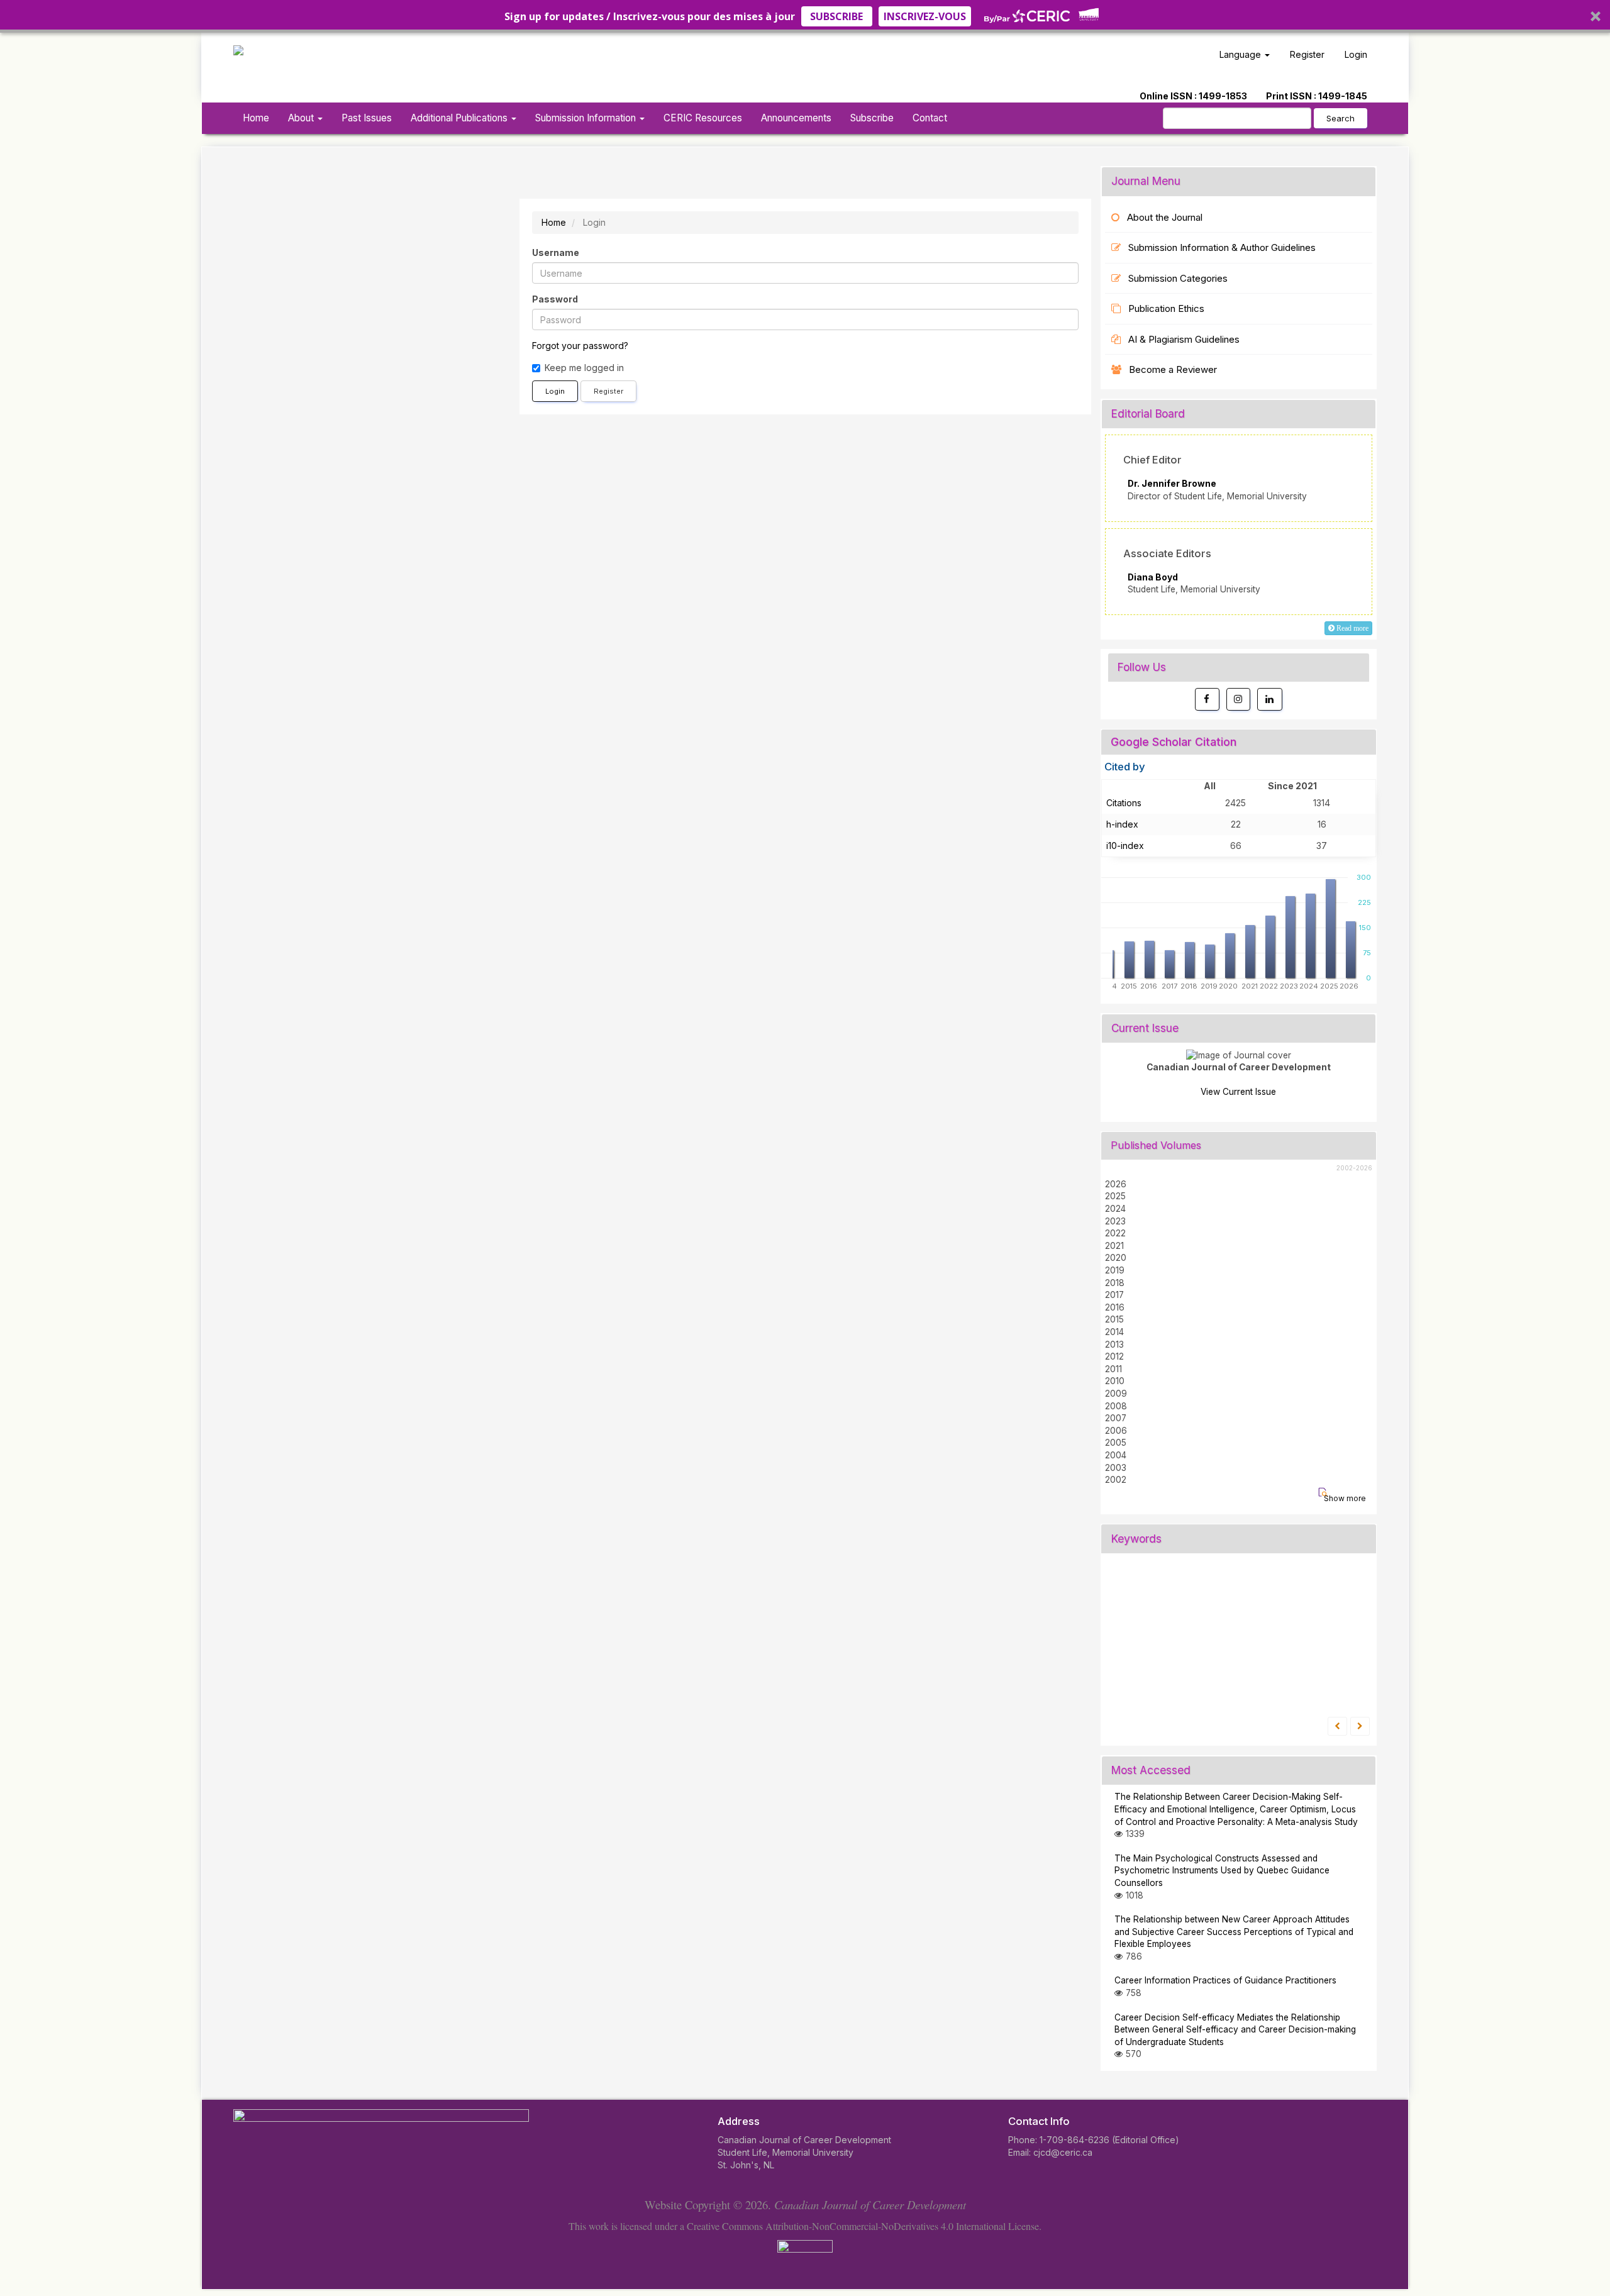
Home (256, 118)
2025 (1115, 1196)
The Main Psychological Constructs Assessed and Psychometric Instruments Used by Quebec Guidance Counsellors (1222, 1871)
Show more (1345, 1498)
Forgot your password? (580, 346)
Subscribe (872, 118)
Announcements (796, 118)
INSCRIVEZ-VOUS (925, 16)
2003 (1116, 1468)
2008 (1116, 1406)
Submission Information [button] (587, 118)
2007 (1116, 1418)
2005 (1116, 1443)
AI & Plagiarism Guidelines (1184, 339)
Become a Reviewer (1173, 369)
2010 (1115, 1381)
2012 (1114, 1356)
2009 (1116, 1394)
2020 (1116, 1258)
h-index (1122, 824)
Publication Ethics (1166, 308)
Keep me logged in (584, 368)
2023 (1115, 1221)
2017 (1114, 1295)
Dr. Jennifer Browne (1172, 484)
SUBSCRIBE (836, 16)
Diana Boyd (1153, 577)
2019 (1115, 1270)
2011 (1113, 1369)
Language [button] (1241, 54)
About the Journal (1165, 217)
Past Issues (367, 118)
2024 (1115, 1209)
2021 (1114, 1246)
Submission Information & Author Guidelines (1222, 247)
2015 (1114, 1319)
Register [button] (608, 391)
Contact (930, 118)
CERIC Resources (703, 118)
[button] (805, 16)
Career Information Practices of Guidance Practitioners (1225, 1980)
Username (556, 252)
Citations (1124, 803)
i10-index (1125, 846)
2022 (1115, 1233)
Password (555, 299)
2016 (1115, 1307)
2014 (1114, 1332)
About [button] (302, 118)
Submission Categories (1178, 278)
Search (1341, 118)
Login (1356, 54)
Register (1307, 54)
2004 (1116, 1455)
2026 (1116, 1184)
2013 (1114, 1345)
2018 (1115, 1283)
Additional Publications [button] (460, 118)
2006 (1116, 1431)
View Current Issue (1238, 1092)
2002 (1116, 1480)
